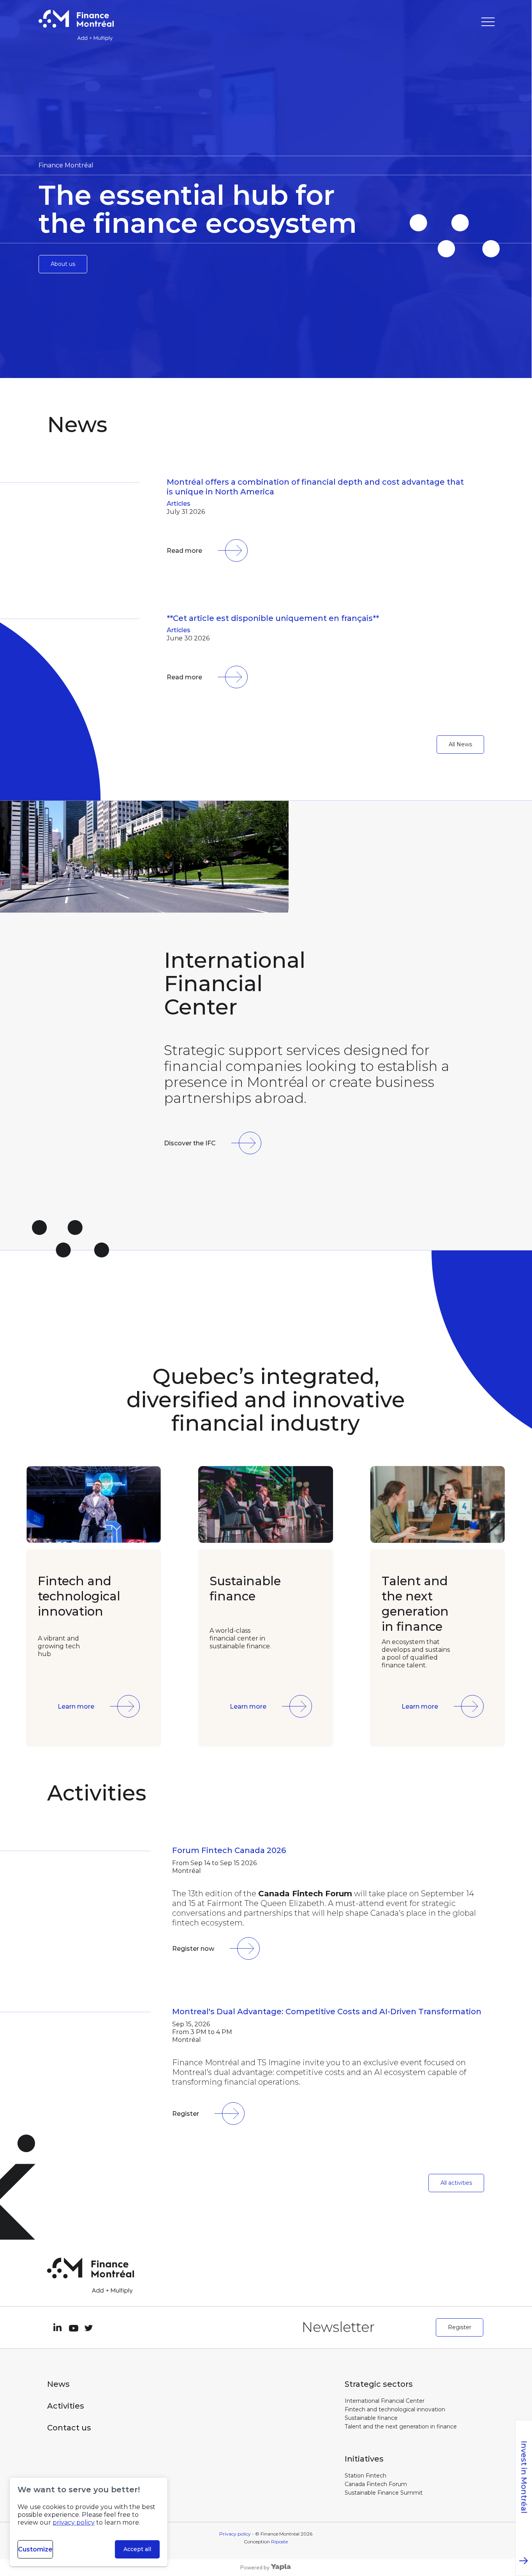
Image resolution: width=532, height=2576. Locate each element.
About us (63, 264)
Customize (35, 2549)
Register (186, 2114)
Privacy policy (235, 2534)
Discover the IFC (190, 1143)
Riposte (279, 2542)
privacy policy (74, 2522)
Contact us (69, 2428)
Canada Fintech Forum (376, 2484)
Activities (66, 2406)
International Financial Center (385, 2401)
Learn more (76, 1706)
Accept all (137, 2549)
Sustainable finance (371, 2418)
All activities (456, 2183)
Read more (184, 551)
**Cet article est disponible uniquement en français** (273, 618)
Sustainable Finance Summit (384, 2493)
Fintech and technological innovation (395, 2409)
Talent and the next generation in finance (401, 2427)
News (58, 2384)
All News (460, 744)
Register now (193, 1949)
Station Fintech (366, 2476)
